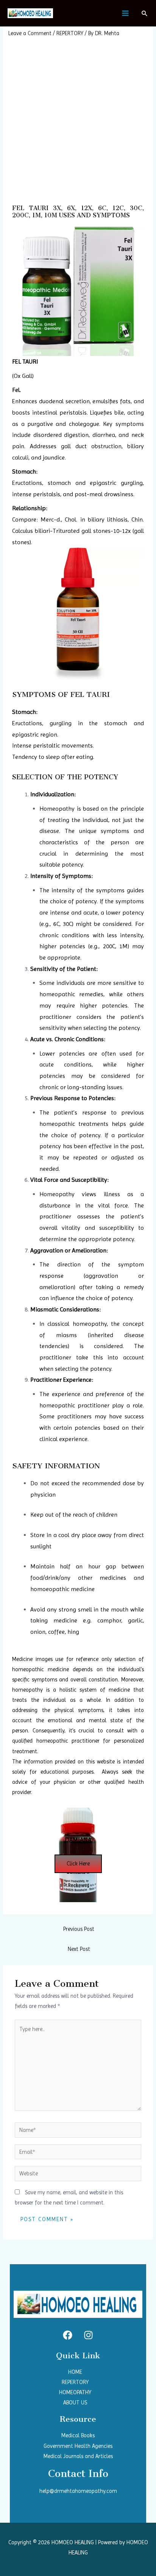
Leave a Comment (30, 33)
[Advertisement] (78, 119)
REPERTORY (70, 33)
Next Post (79, 1949)
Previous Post (79, 1929)
